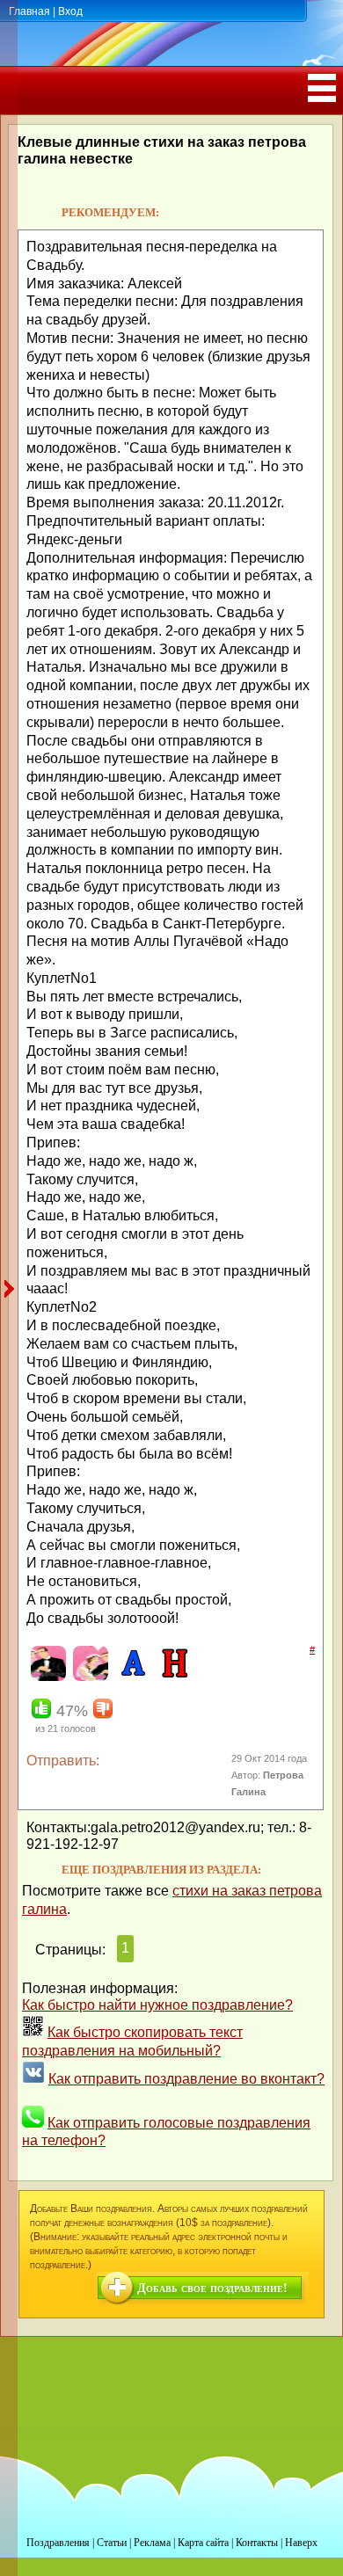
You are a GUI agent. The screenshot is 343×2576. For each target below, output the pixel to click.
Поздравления (58, 2543)
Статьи (112, 2543)
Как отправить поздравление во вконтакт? (186, 2079)
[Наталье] (173, 1677)
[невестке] (88, 1677)
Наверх (301, 2543)
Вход (70, 11)
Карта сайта (203, 2543)
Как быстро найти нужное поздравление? (157, 2005)
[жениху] (46, 1677)
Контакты (257, 2543)
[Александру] (131, 1677)
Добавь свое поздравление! (212, 2288)
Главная (29, 11)
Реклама (152, 2543)
